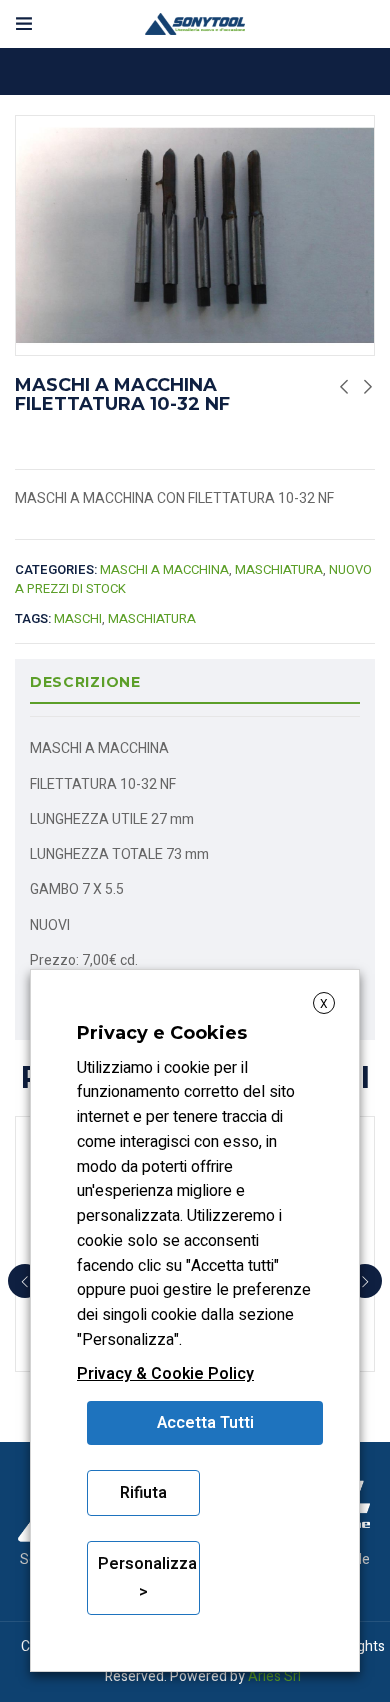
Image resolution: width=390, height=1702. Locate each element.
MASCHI (78, 618)
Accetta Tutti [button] (205, 1423)
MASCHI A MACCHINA (164, 569)
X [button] (324, 1004)
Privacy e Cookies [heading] (162, 1033)
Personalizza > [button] (147, 1578)
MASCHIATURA (279, 569)
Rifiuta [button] (143, 1493)
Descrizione (85, 682)
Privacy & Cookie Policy (165, 1374)
